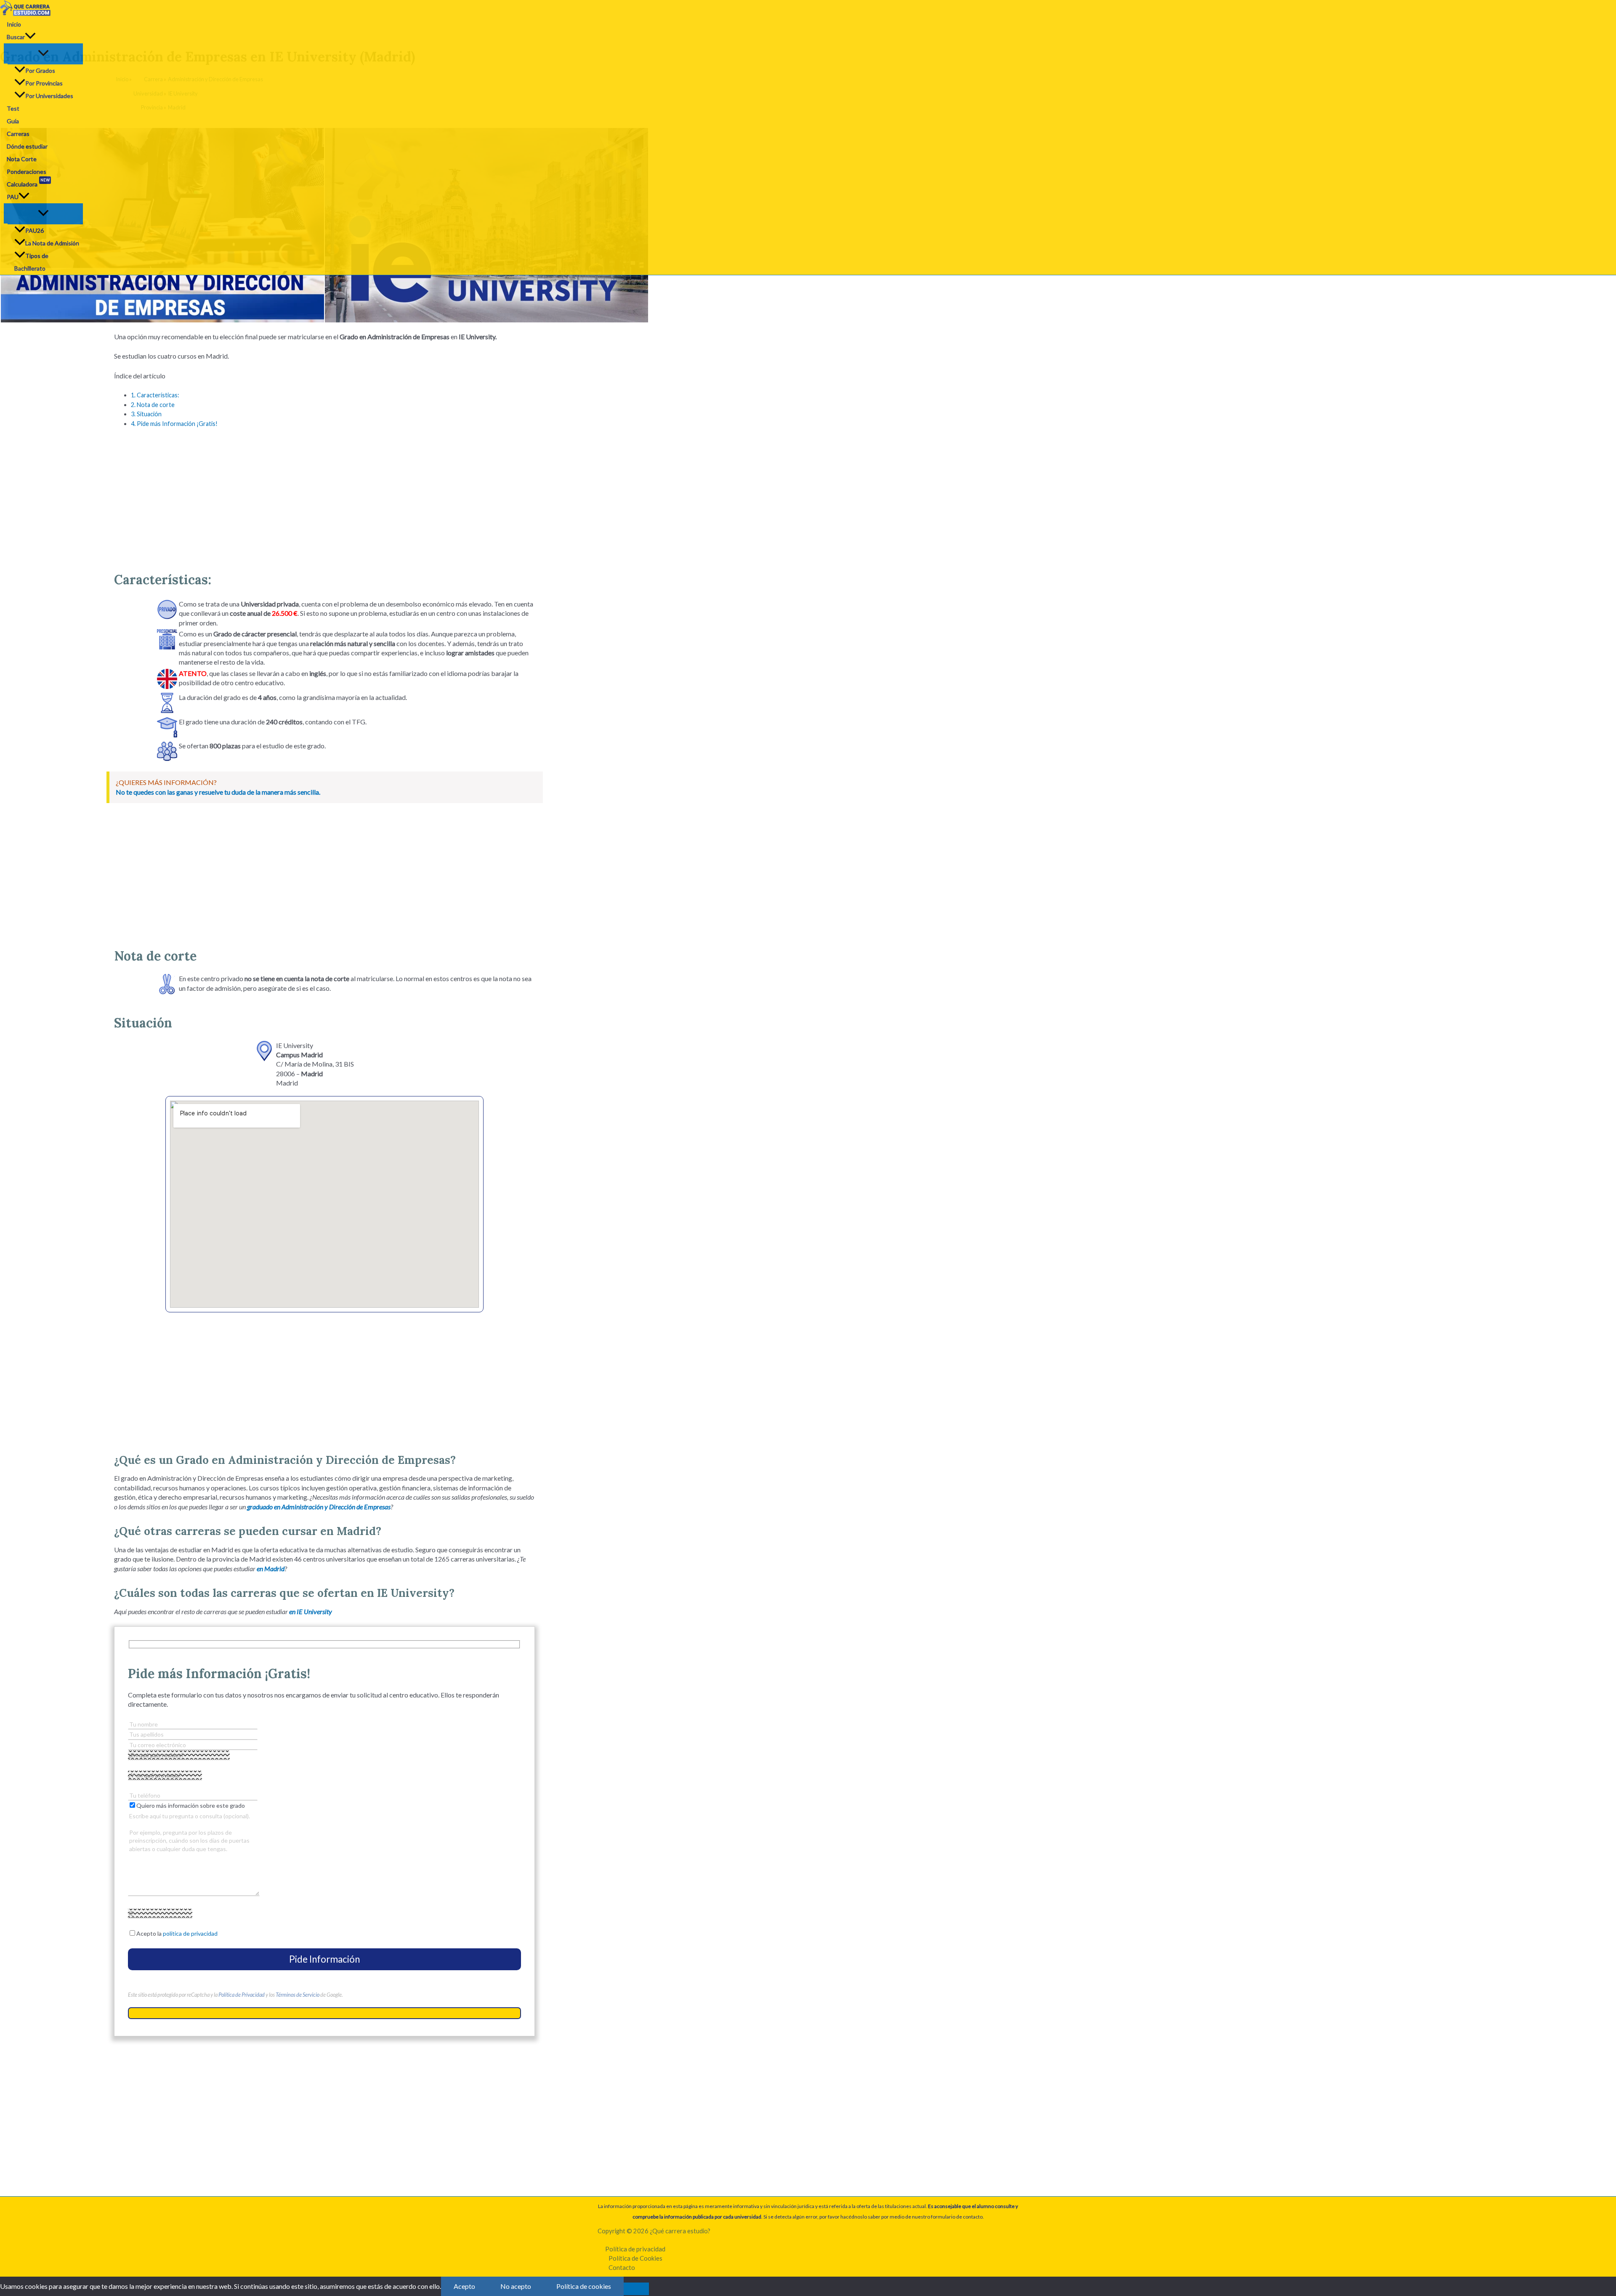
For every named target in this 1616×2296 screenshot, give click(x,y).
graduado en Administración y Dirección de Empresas (319, 1507)
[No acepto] (636, 2289)
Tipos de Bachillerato (31, 262)
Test (13, 108)
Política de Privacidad (242, 1995)
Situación (146, 414)
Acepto (464, 2286)
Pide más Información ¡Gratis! (174, 424)
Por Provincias (44, 83)
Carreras (18, 134)
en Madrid (271, 1568)
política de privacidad (190, 1933)
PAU (13, 197)
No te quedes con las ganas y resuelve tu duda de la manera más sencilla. (218, 792)
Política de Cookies (635, 2258)
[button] (30, 37)
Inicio (14, 24)
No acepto (516, 2286)
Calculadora (28, 183)
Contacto (622, 2267)
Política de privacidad (635, 2249)
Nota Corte (22, 159)
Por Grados (40, 71)
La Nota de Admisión (52, 243)
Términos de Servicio (298, 1995)
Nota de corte (153, 405)
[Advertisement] (324, 496)
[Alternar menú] (43, 53)
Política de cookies (584, 2286)
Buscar (16, 37)
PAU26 (35, 230)
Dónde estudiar (27, 146)
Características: (155, 395)
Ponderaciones (27, 172)
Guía (13, 121)
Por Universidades (49, 96)
